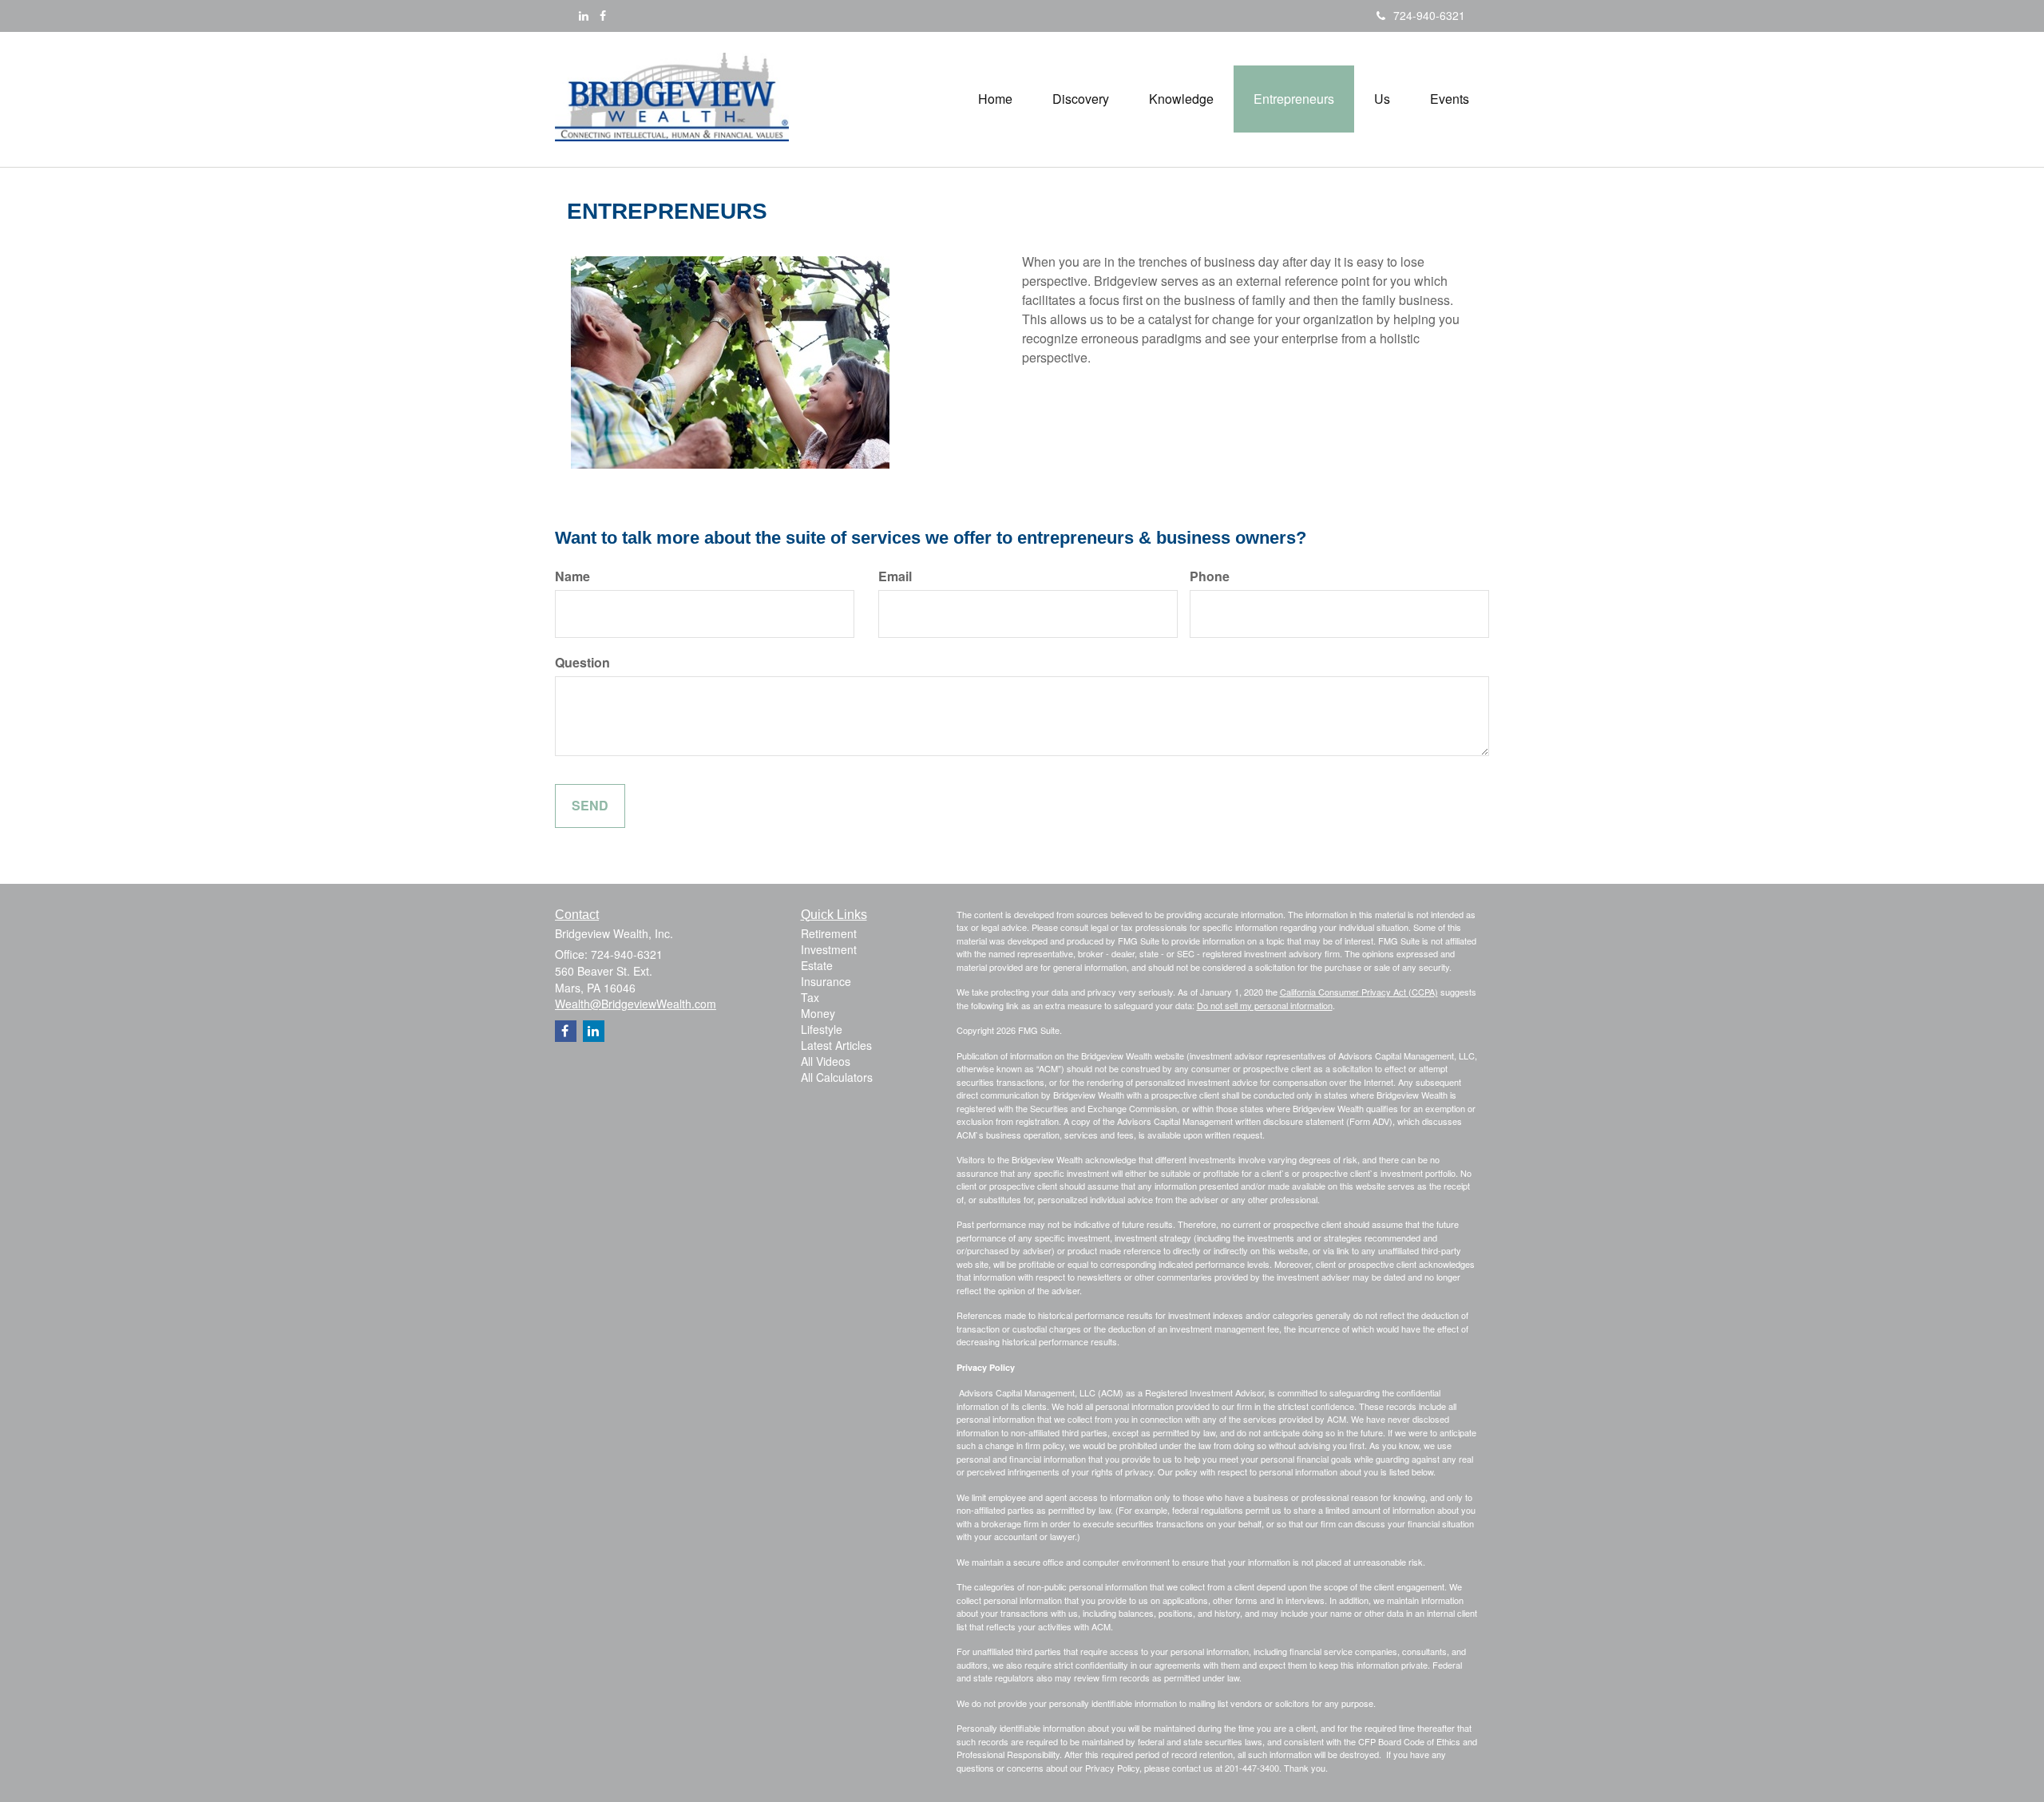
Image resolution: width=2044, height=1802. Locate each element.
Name (572, 576)
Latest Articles (836, 1045)
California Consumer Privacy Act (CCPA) (1359, 992)
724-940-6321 (1429, 15)
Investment (829, 949)
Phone (1210, 576)
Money (818, 1013)
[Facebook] (603, 15)
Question (582, 663)
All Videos (826, 1061)
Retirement (829, 933)
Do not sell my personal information (1265, 1005)
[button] (1081, 99)
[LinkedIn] (584, 15)
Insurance (826, 981)
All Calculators (837, 1077)
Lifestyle (822, 1029)
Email (895, 576)
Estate (817, 965)
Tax (810, 997)
